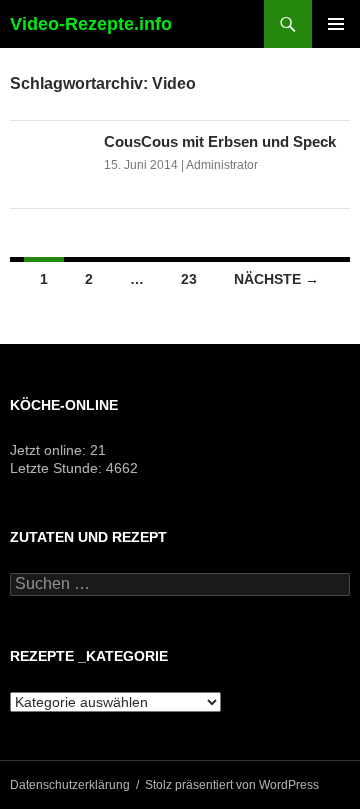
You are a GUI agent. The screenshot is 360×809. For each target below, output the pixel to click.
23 (189, 279)
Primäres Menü (336, 24)
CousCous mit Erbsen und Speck (220, 141)
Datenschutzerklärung (70, 785)
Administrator (222, 165)
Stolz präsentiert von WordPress (232, 785)
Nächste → (276, 279)
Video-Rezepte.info (91, 24)
